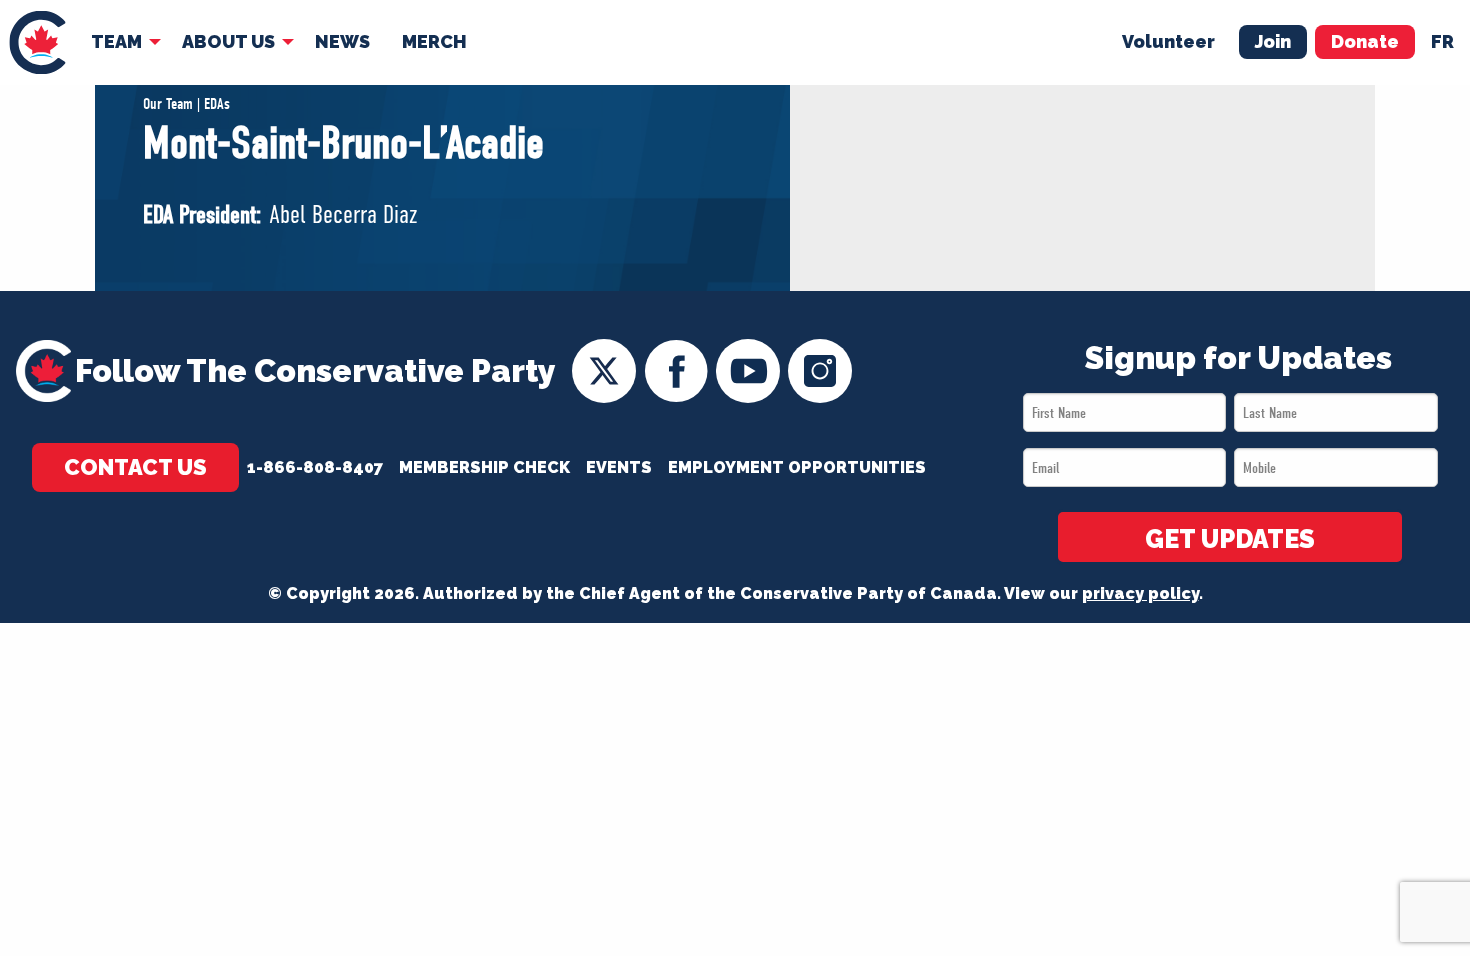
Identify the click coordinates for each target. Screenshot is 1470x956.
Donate (1365, 41)
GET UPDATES (1230, 539)
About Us (228, 41)
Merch (434, 41)
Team (116, 41)
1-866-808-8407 (315, 467)
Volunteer (1168, 41)
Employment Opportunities (797, 467)
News (342, 41)
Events (619, 467)
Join (1273, 41)
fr (1442, 41)
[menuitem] (37, 42)
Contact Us (135, 467)
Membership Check (484, 467)
